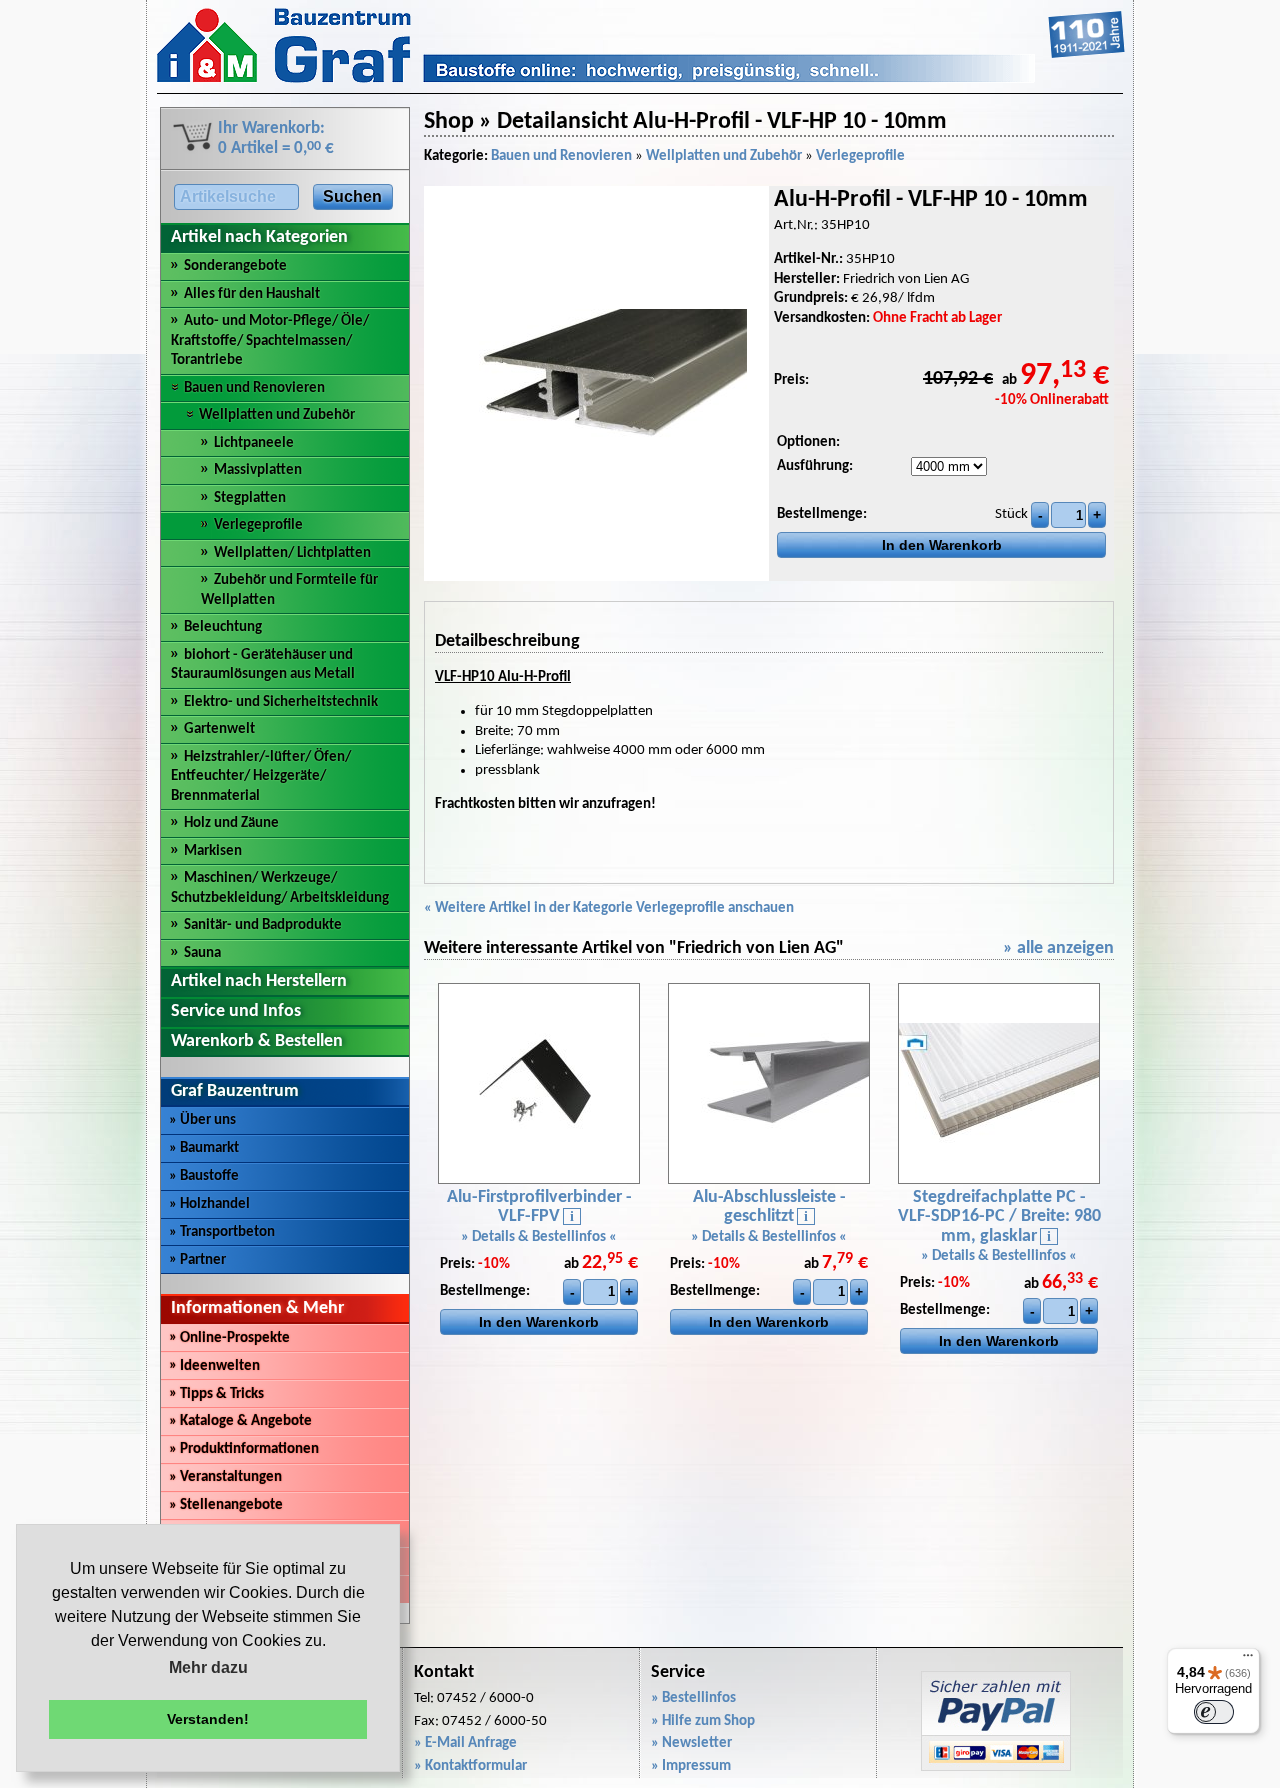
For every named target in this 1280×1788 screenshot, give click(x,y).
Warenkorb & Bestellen (257, 1041)
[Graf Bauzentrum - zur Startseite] (641, 79)
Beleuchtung (223, 627)
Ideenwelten (214, 1366)
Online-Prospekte (229, 1338)
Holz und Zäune (231, 823)
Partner (197, 1260)
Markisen (213, 851)
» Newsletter (691, 1743)
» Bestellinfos (693, 1698)
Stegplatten (250, 498)
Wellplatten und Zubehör (277, 415)
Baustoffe (204, 1176)
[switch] (1214, 1712)
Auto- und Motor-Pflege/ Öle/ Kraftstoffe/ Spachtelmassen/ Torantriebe (270, 341)
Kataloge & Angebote (240, 1421)
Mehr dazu (208, 1667)
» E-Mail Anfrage (465, 1743)
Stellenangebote (226, 1505)
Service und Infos (236, 1011)
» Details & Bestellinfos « (539, 1237)
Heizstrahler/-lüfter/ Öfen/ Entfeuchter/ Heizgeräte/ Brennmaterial (261, 777)
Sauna (202, 953)
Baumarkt (204, 1148)
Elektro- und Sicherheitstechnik (281, 702)
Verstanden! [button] (208, 1719)
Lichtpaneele (254, 443)
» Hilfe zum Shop (703, 1721)
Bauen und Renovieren (254, 388)
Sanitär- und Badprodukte (263, 925)
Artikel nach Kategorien (259, 237)
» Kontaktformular (470, 1766)
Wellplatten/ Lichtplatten (292, 553)
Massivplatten (258, 470)
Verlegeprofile (258, 525)
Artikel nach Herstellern (259, 981)
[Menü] (1248, 1660)
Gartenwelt (219, 729)
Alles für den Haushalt (252, 294)
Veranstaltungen (225, 1477)
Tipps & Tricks (216, 1394)
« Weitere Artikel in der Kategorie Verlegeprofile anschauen (609, 908)
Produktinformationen (244, 1449)
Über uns (202, 1120)
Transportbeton (222, 1232)
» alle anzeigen (1058, 948)
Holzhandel (209, 1204)
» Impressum (691, 1766)
